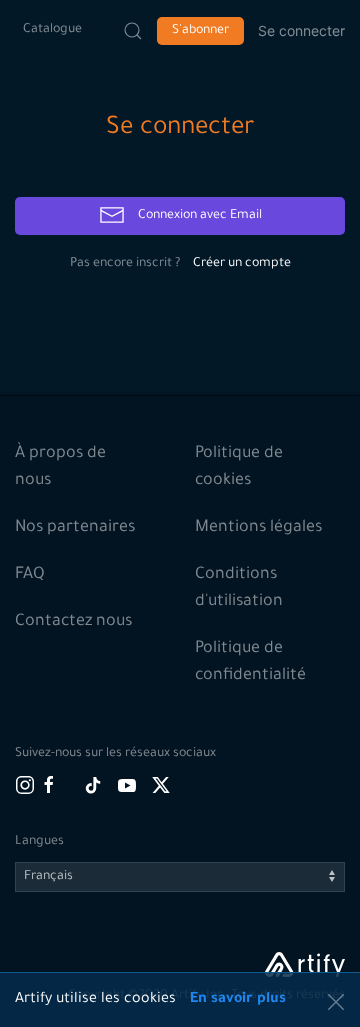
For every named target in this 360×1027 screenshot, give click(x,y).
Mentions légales (258, 528)
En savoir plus (238, 1000)
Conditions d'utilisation (239, 588)
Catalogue (52, 30)
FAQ (30, 575)
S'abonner (200, 31)
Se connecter (301, 30)
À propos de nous (60, 467)
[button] (336, 1002)
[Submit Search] (133, 31)
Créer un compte (242, 264)
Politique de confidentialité (250, 662)
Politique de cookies (239, 467)
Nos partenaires (75, 528)
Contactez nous (73, 622)
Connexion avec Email (198, 216)
